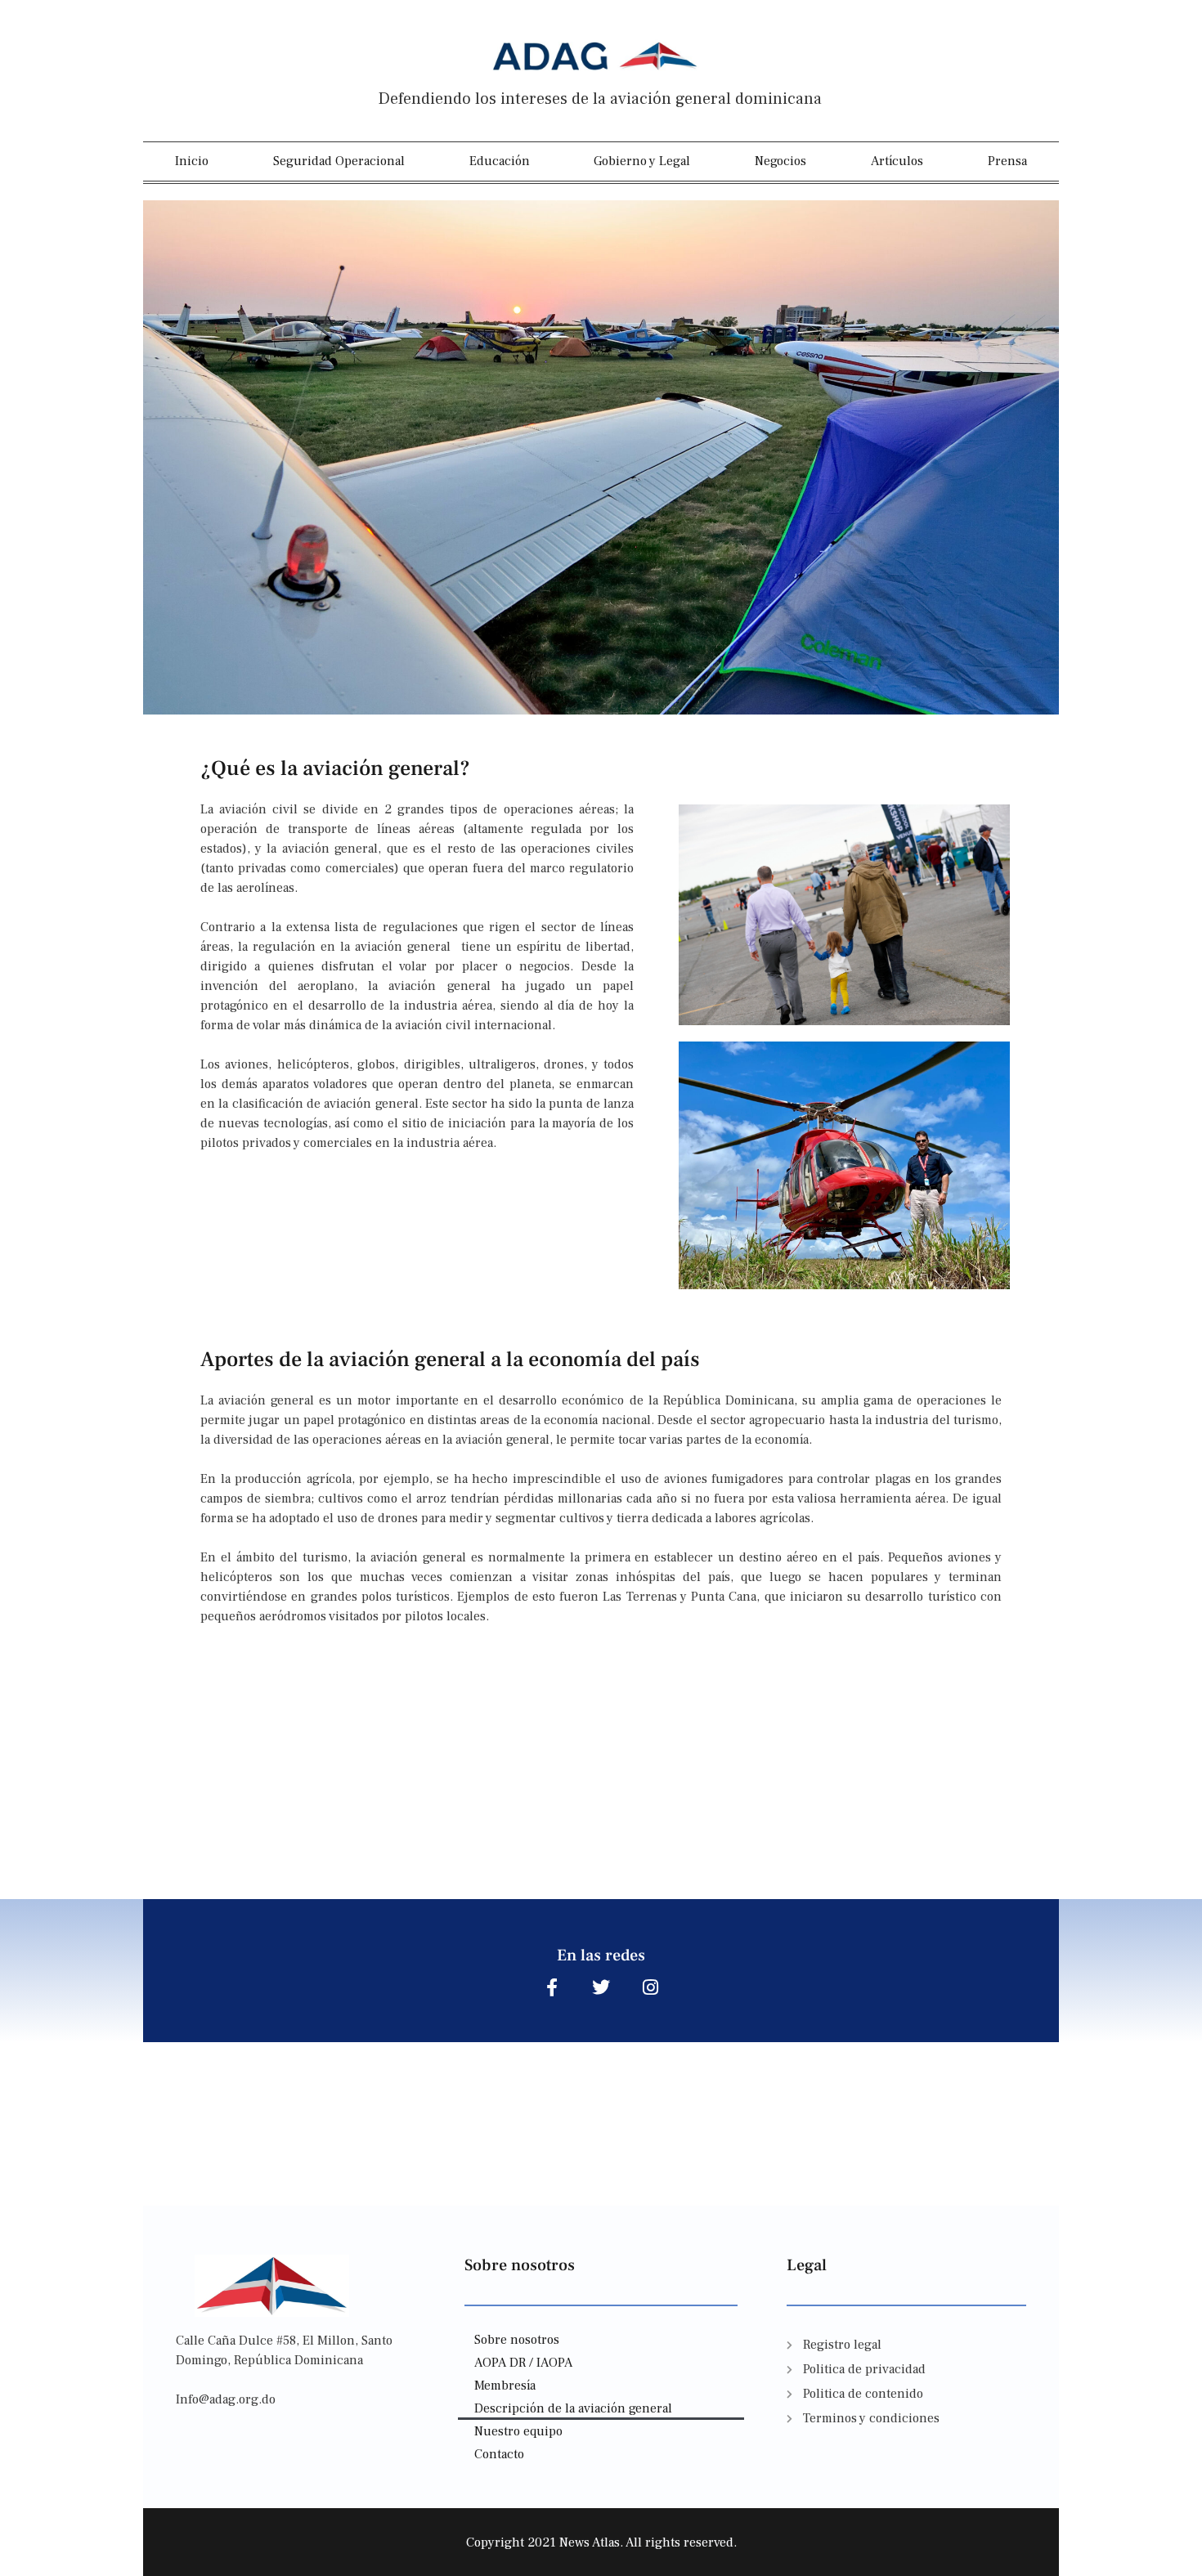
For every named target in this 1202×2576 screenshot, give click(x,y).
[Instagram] (650, 1987)
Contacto (499, 2454)
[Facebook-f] (552, 1987)
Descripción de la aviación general (573, 2408)
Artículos (897, 161)
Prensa (1007, 161)
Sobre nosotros (517, 2340)
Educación (500, 161)
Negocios (780, 161)
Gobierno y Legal (642, 161)
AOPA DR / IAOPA (523, 2363)
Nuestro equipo (518, 2431)
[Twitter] (601, 1987)
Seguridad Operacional (339, 161)
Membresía (505, 2386)
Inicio (192, 161)
